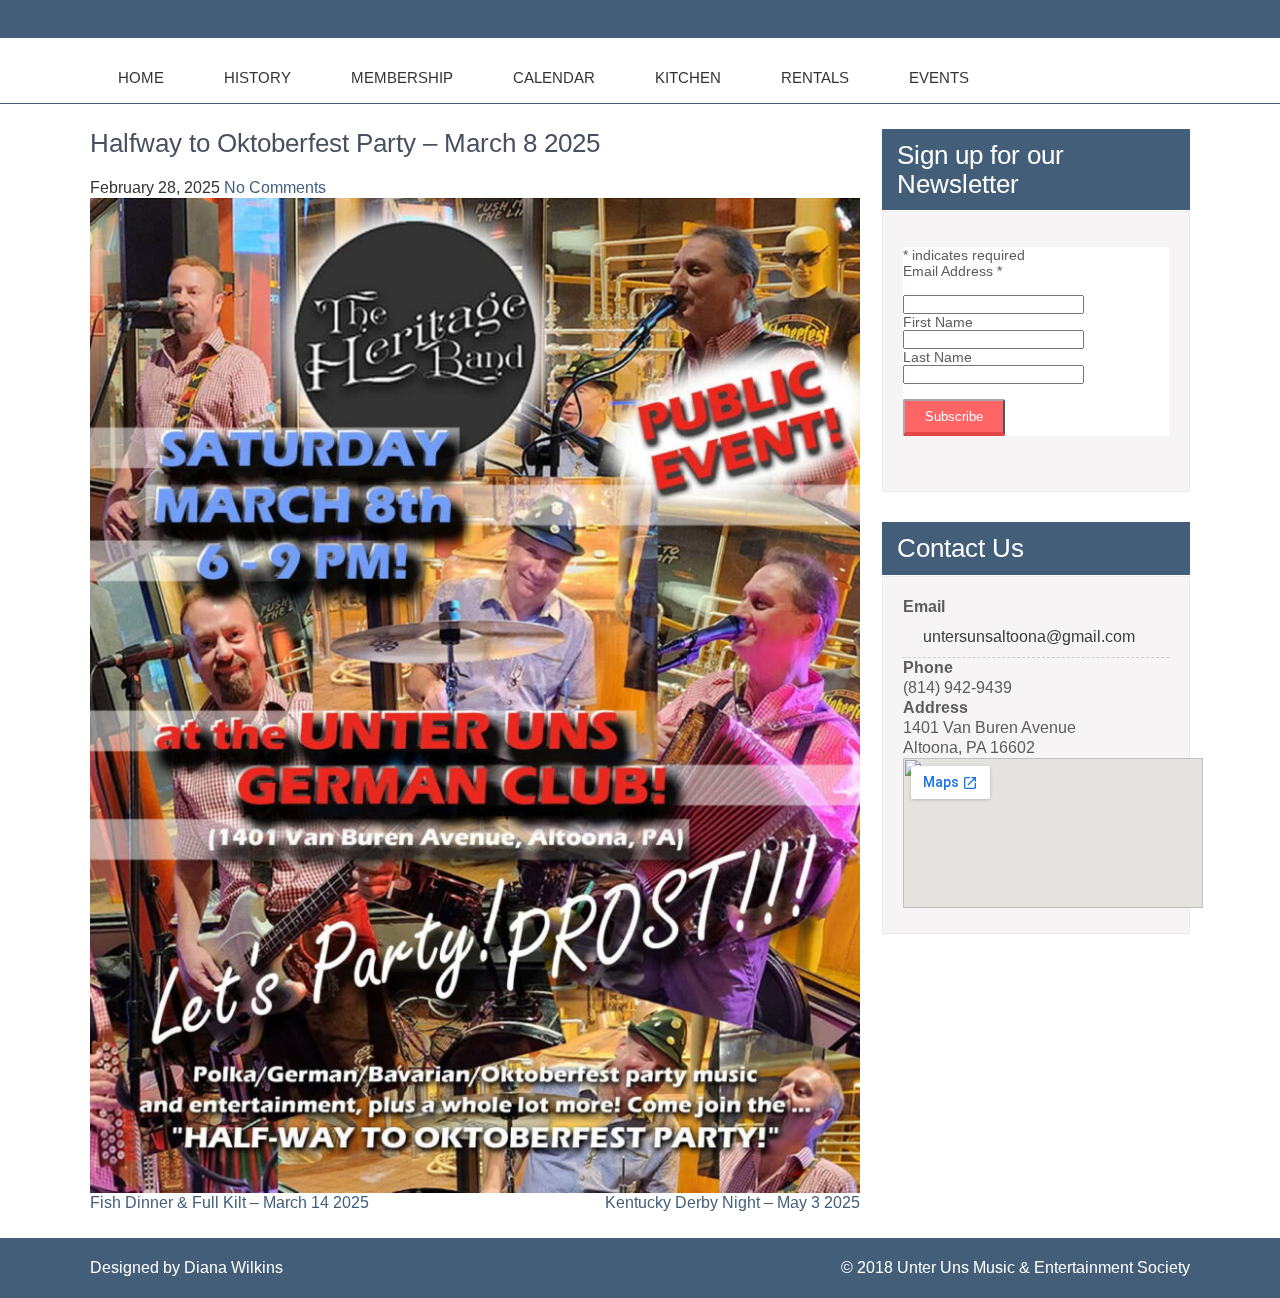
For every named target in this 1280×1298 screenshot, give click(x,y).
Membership (402, 77)
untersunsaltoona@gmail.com (1029, 636)
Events (939, 77)
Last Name (937, 357)
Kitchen (688, 77)
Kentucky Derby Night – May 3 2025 (732, 1202)
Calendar (554, 77)
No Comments (275, 187)
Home (141, 77)
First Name (938, 322)
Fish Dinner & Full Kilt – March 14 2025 (229, 1202)
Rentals (815, 77)
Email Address (952, 271)
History (257, 77)
